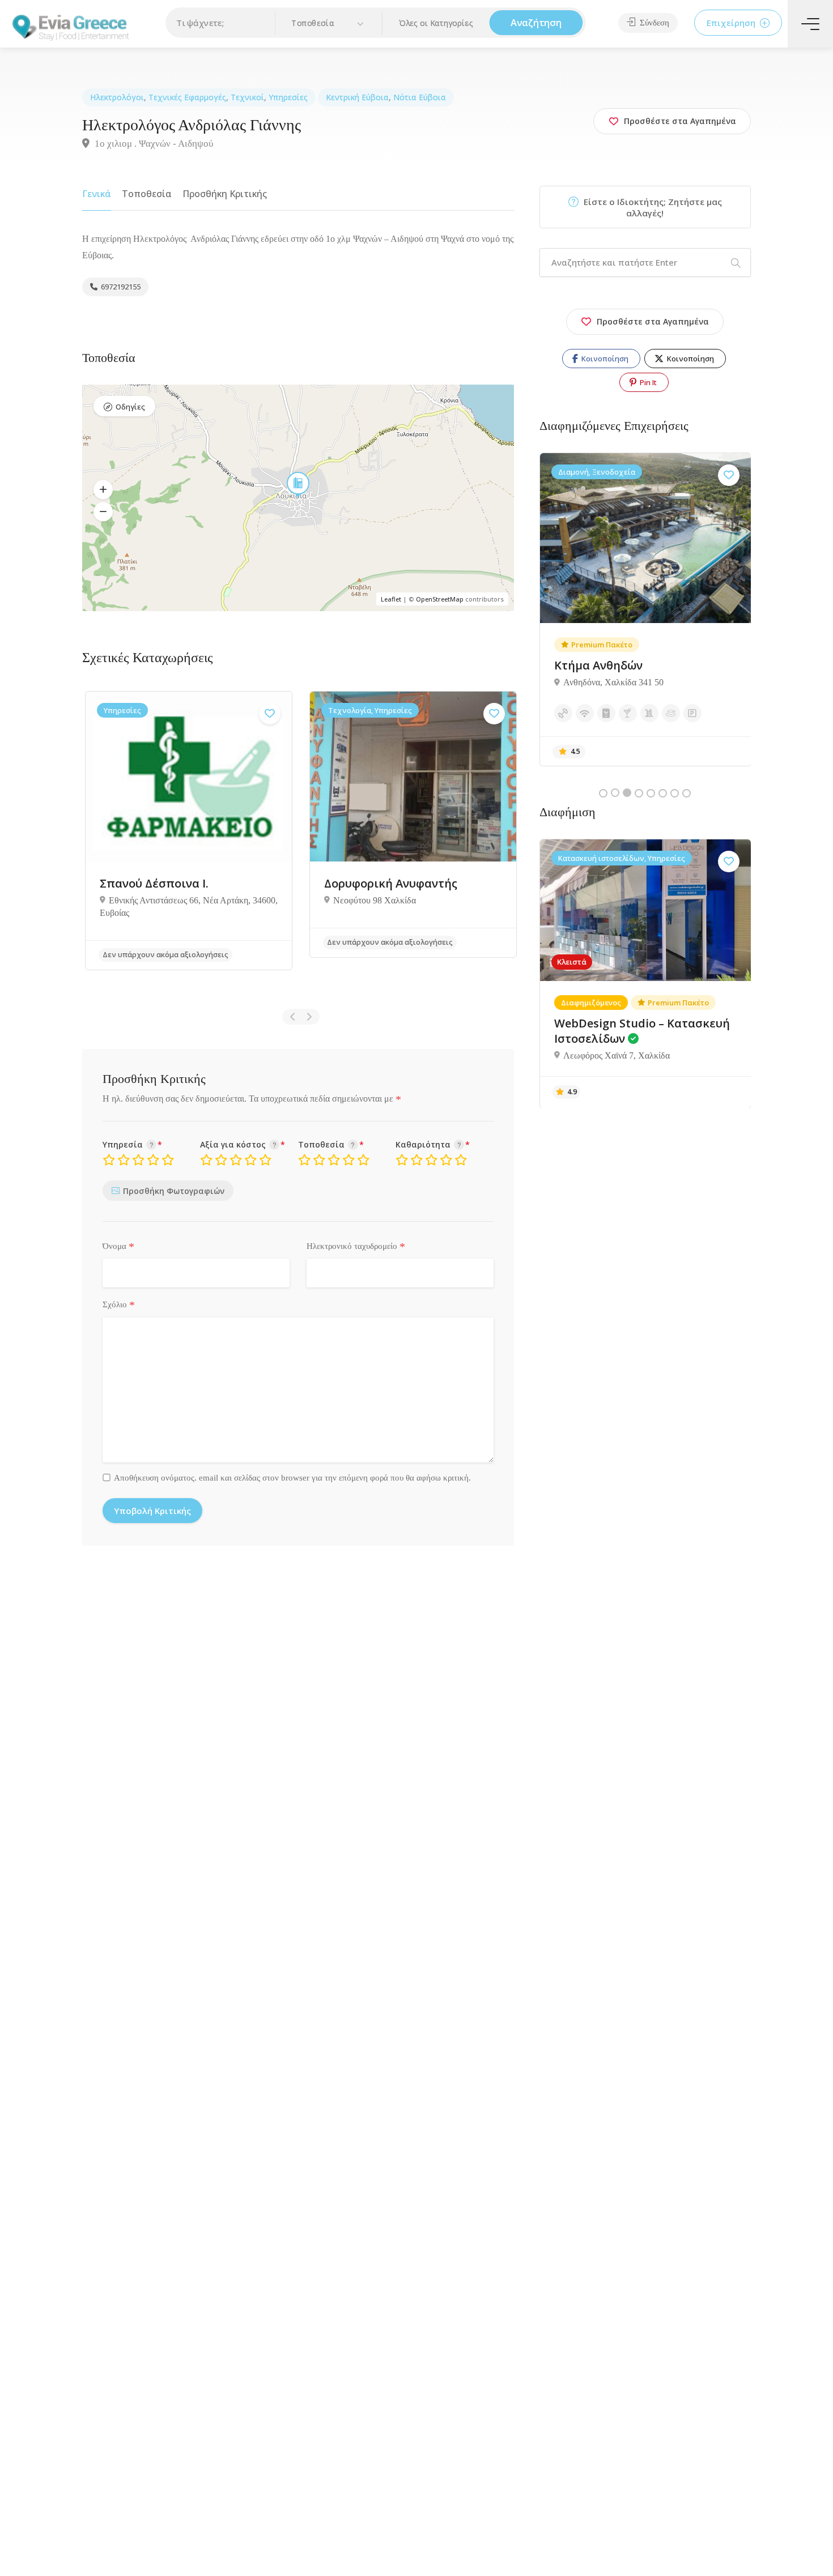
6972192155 (120, 287)
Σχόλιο (119, 1305)
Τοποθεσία (147, 194)
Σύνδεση (653, 23)
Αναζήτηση (536, 23)
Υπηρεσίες (288, 97)
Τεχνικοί (247, 97)
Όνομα (118, 1247)
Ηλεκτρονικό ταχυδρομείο (356, 1247)
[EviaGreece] (71, 26)
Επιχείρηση (732, 23)
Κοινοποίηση (604, 359)
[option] (189, 838)
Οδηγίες (130, 407)
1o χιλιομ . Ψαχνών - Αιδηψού (153, 144)
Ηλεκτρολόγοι (117, 97)
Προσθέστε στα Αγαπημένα (653, 321)
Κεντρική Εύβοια (357, 97)
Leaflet (391, 599)
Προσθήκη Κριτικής (225, 194)
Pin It (647, 382)
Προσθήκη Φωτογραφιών (174, 1191)
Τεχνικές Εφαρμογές (187, 97)
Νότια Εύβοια (420, 97)
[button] (329, 24)
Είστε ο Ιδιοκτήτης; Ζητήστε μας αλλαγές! (652, 207)
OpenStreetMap (440, 599)
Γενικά (97, 194)
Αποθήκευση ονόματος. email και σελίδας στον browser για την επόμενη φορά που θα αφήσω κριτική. (292, 1478)
